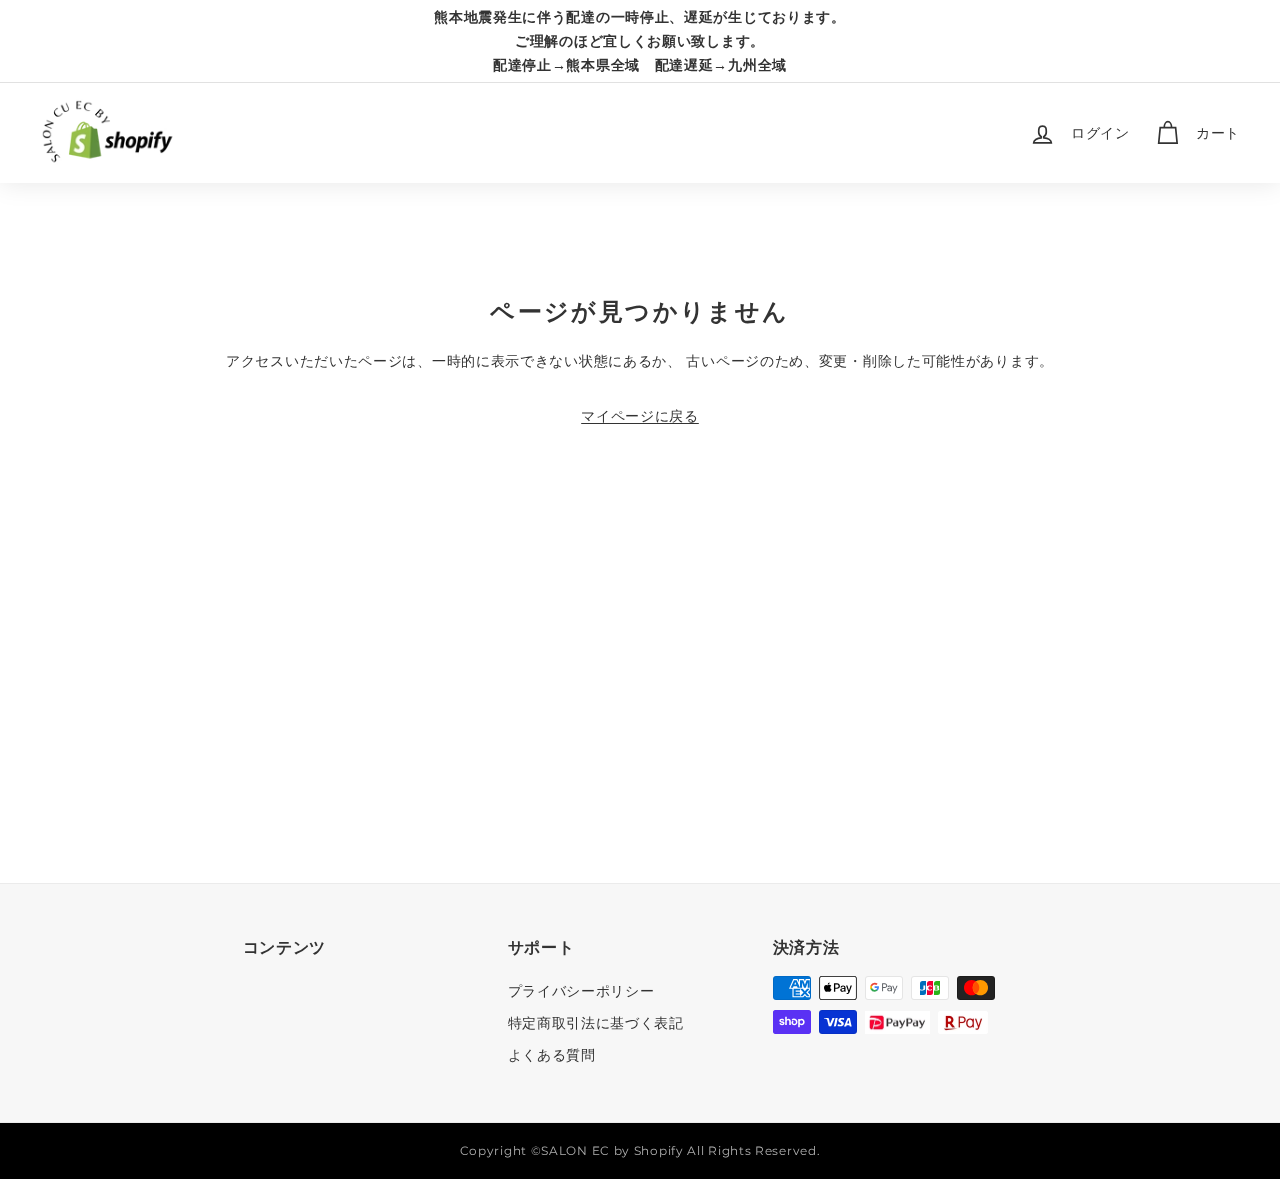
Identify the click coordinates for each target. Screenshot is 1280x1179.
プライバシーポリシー (581, 991)
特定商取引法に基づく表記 (596, 1023)
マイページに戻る (640, 416)
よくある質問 (552, 1055)
